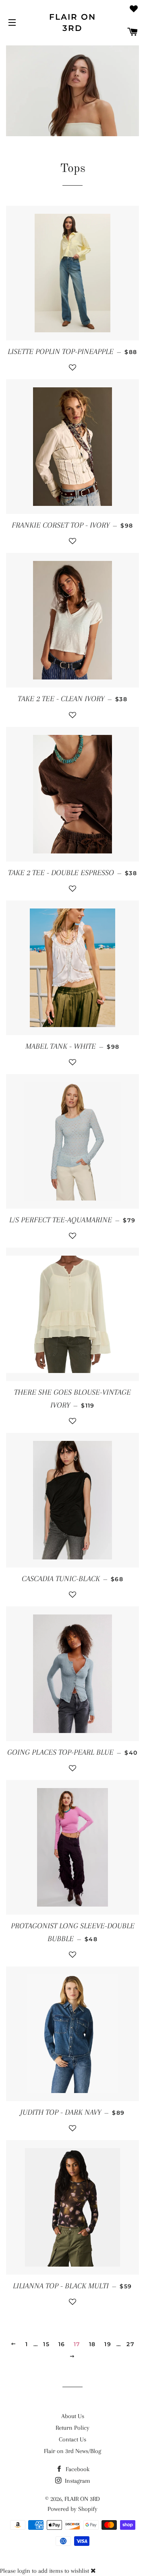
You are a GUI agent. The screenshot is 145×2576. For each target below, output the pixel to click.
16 (62, 2344)
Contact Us (72, 2439)
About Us (73, 2416)
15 (46, 2344)
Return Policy (72, 2428)
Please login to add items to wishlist (45, 2571)
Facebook (77, 2469)
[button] (72, 371)
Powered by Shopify (72, 2509)
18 (92, 2344)
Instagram (77, 2481)
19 (108, 2344)
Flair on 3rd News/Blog (72, 2451)
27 (130, 2344)
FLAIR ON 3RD (72, 23)
